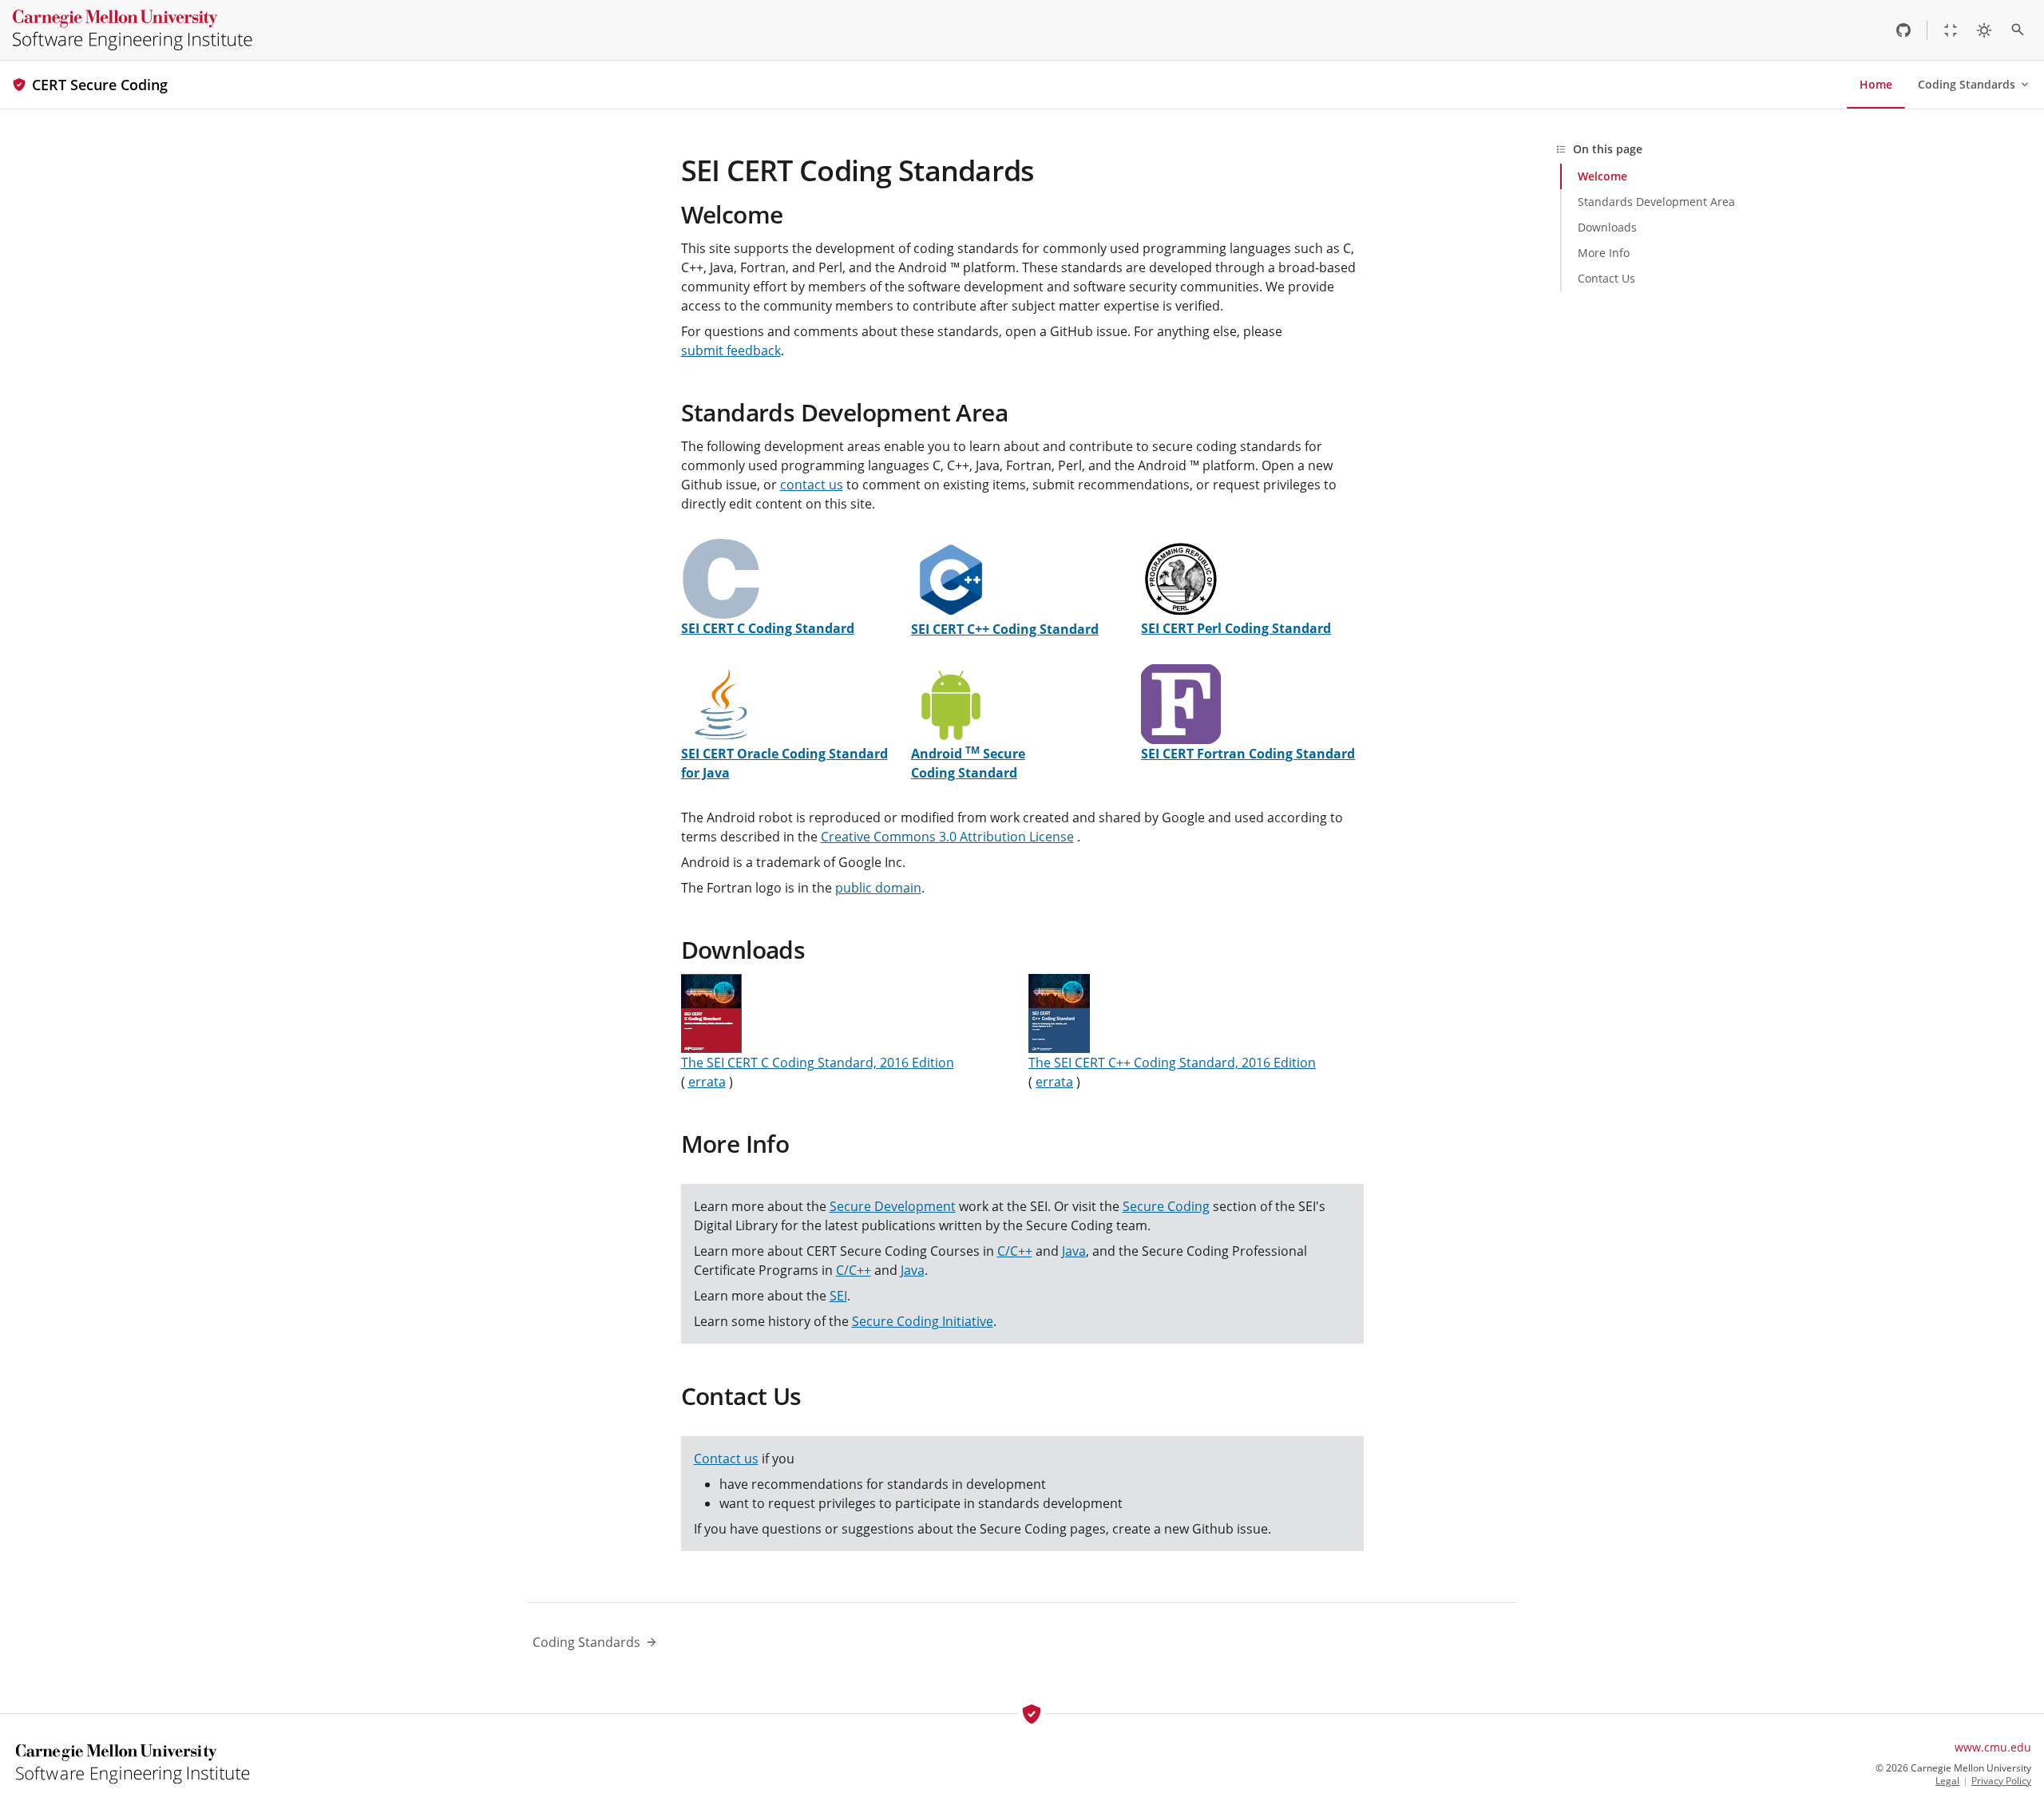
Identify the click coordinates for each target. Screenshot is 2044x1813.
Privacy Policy (2001, 1781)
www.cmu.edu (1993, 1747)
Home (1876, 84)
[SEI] (133, 30)
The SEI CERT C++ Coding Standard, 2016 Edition (1172, 1063)
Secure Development (893, 1206)
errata (707, 1082)
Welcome (732, 214)
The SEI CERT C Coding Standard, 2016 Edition (818, 1063)
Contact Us (741, 1396)
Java (1074, 1251)
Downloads (743, 950)
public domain (878, 888)
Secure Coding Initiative (923, 1321)
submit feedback (731, 350)
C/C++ (1015, 1251)
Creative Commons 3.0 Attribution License (947, 837)
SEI (838, 1296)
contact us (812, 485)
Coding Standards (1967, 84)
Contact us (726, 1459)
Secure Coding (1166, 1206)
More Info (735, 1144)
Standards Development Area (844, 412)
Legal (1947, 1781)
